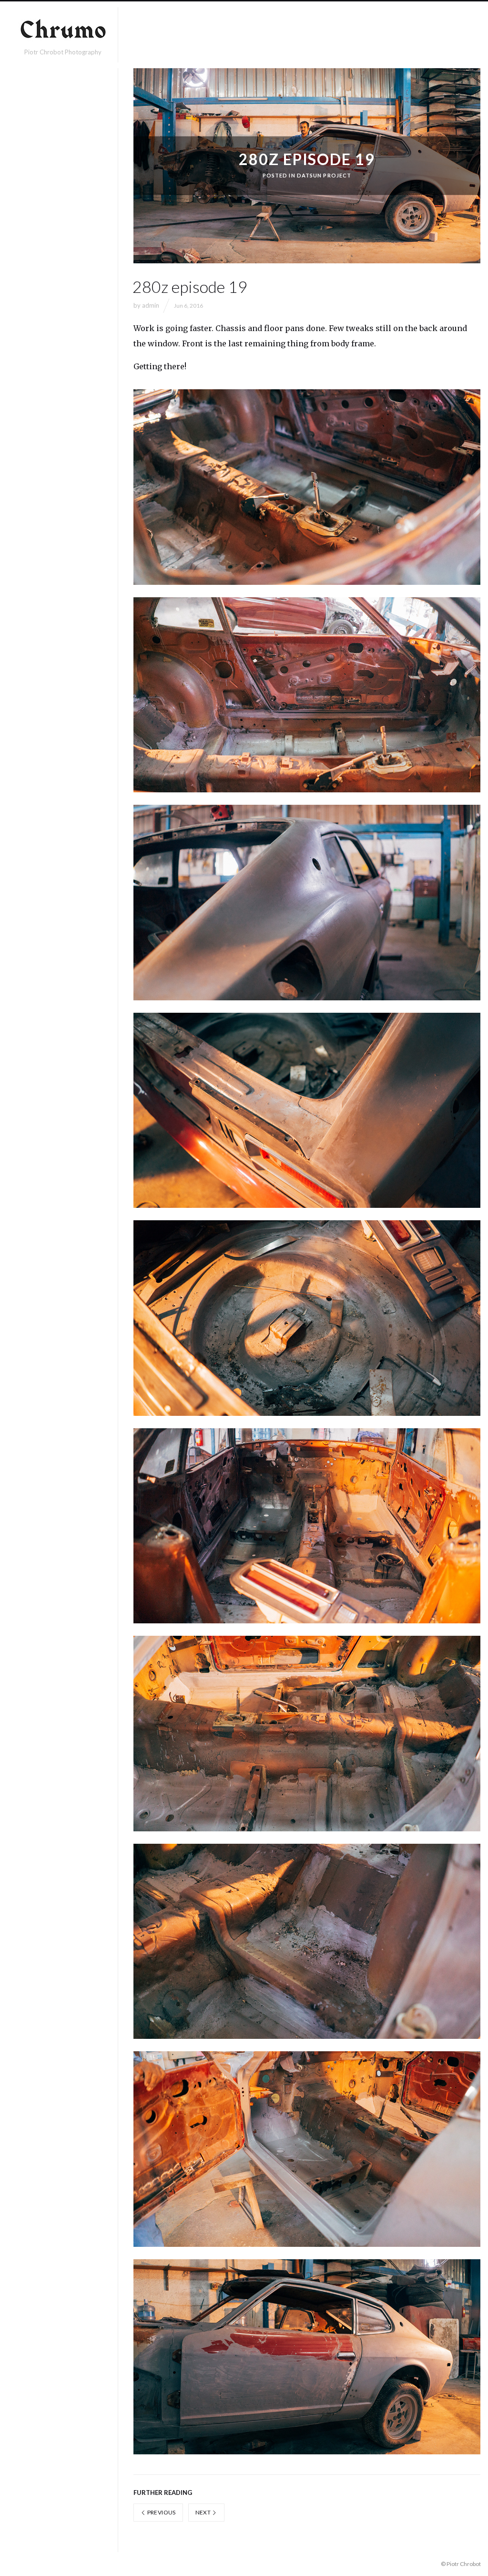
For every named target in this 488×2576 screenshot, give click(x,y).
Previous (161, 2512)
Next (204, 2512)
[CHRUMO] (63, 31)
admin (151, 305)
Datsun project (324, 175)
